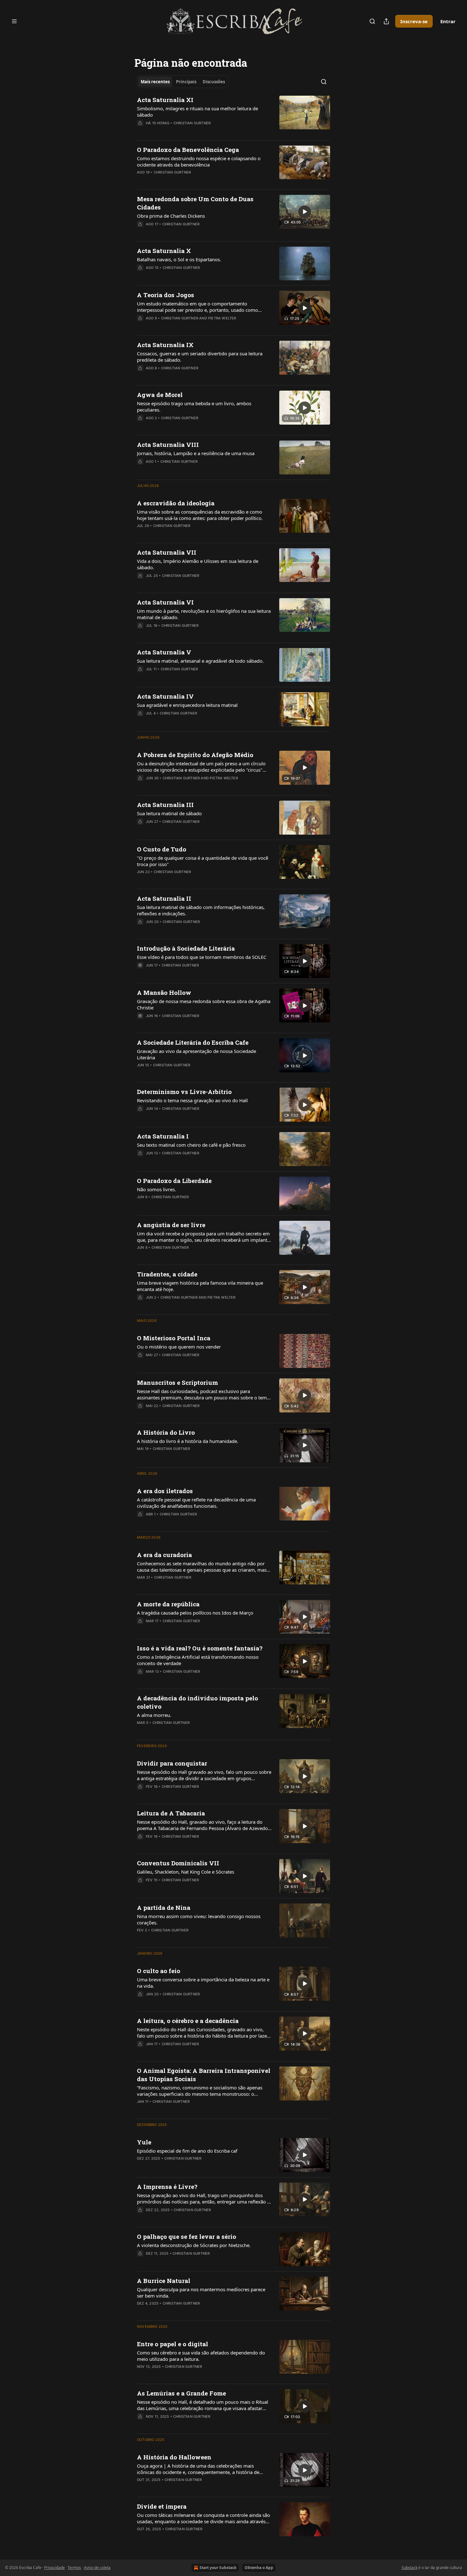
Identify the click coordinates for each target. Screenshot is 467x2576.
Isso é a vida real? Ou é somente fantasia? (200, 1648)
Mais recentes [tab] (155, 82)
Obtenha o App (259, 2568)
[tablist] (183, 82)
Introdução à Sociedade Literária (186, 948)
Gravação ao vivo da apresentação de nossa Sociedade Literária (196, 1054)
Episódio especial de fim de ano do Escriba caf (187, 2151)
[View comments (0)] (186, 181)
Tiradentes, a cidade (167, 1274)
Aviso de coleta (97, 2568)
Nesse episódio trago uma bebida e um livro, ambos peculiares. (194, 407)
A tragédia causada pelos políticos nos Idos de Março (195, 1613)
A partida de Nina (164, 1907)
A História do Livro (166, 1432)
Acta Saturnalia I (163, 1136)
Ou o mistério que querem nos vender (179, 1347)
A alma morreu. (154, 1715)
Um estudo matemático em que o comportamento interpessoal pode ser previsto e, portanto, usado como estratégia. (197, 307)
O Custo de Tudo (162, 849)
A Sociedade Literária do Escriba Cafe (193, 1042)
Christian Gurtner (192, 123)
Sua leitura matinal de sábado (169, 813)
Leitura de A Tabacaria (171, 1813)
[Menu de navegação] (14, 21)
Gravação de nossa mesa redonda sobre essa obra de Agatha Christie (204, 1004)
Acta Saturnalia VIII (168, 444)
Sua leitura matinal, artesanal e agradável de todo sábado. (200, 661)
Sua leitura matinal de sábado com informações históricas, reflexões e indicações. (201, 910)
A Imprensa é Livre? (167, 2187)
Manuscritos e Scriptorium (177, 1382)
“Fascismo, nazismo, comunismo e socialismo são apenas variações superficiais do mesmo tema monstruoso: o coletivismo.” (200, 2091)
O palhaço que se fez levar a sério (186, 2236)
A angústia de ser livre (171, 1225)
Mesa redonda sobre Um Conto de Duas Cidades (195, 203)
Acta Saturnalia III (165, 805)
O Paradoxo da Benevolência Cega (188, 150)
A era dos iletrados (165, 1491)
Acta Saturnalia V (164, 652)
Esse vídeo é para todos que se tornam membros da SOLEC (202, 957)
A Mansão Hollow (164, 992)
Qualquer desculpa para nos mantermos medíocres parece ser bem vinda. (201, 2292)
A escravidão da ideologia (176, 503)
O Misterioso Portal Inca (174, 1338)
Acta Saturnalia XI (165, 100)
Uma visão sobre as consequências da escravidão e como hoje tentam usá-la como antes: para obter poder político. (200, 515)
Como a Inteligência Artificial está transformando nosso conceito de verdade (198, 1660)
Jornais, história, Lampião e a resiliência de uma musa (196, 453)
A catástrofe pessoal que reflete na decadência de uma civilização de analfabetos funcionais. (196, 1503)
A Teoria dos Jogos (166, 295)
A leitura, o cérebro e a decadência (188, 2021)
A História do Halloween (174, 2457)
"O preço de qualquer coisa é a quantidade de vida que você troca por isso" (203, 861)
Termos (74, 2568)
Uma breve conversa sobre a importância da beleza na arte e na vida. (203, 1983)
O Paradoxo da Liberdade (174, 1181)
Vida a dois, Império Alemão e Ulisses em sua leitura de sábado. (198, 564)
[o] (305, 212)
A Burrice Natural (164, 2281)
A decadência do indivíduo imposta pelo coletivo (197, 1702)
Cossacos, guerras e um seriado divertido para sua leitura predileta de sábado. (200, 357)
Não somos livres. (156, 1189)
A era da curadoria (164, 1555)
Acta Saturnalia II (164, 898)
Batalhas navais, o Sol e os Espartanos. (179, 259)
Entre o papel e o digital (173, 2344)
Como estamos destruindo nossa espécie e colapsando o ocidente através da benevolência (199, 161)
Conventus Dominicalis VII (178, 1863)
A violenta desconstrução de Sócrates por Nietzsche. (194, 2245)
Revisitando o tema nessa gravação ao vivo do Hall (192, 1100)
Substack (409, 2568)
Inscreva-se (414, 21)
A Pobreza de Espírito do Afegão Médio (195, 755)
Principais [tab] (186, 82)
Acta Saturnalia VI (165, 602)
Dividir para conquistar (172, 1763)
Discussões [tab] (214, 82)
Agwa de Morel (160, 395)
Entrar (448, 21)
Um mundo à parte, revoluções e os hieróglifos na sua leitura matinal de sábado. (204, 614)
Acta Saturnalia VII (167, 552)
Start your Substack (218, 2568)
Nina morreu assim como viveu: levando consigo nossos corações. (199, 1919)
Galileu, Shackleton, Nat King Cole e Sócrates (186, 1872)
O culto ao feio (159, 1971)
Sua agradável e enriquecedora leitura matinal (187, 705)
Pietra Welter (222, 318)
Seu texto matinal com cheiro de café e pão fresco (191, 1145)
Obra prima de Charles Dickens (171, 216)
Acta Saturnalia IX (165, 345)
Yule (144, 2142)
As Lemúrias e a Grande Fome (181, 2393)
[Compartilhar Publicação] (386, 21)
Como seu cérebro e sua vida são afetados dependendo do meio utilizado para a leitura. (201, 2356)
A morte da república (168, 1604)
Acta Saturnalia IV (165, 696)
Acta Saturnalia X (164, 251)
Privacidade (54, 2568)
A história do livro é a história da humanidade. (188, 1441)
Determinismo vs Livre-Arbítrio (184, 1092)
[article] (233, 115)
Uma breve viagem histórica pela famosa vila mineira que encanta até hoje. (200, 1286)
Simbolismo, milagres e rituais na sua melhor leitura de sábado (197, 112)
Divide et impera (162, 2506)
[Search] (372, 21)
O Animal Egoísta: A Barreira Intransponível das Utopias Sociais (204, 2075)
